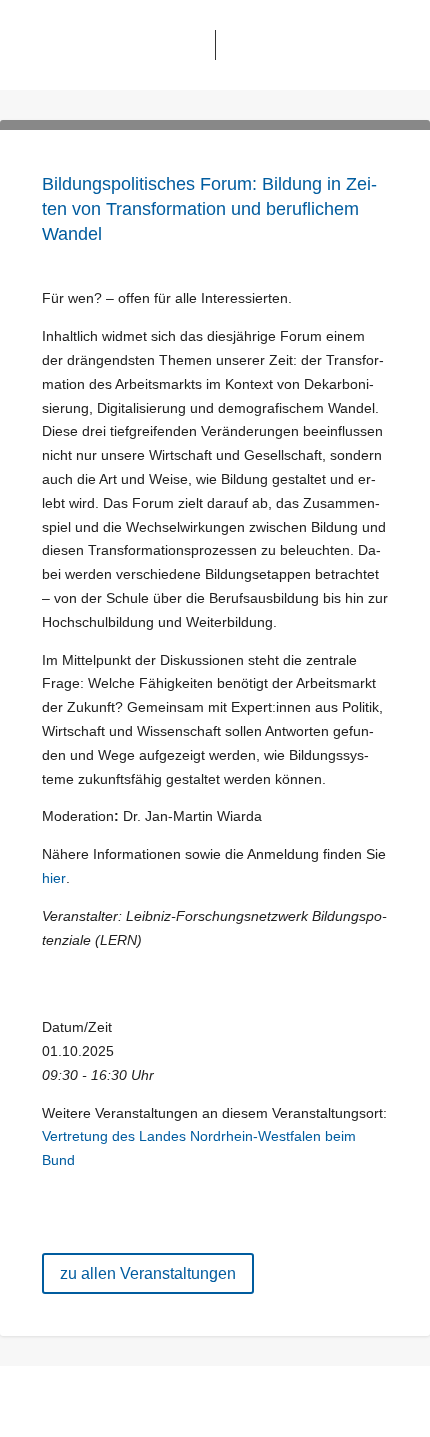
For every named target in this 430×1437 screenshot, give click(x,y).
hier (54, 878)
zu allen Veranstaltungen (148, 1273)
